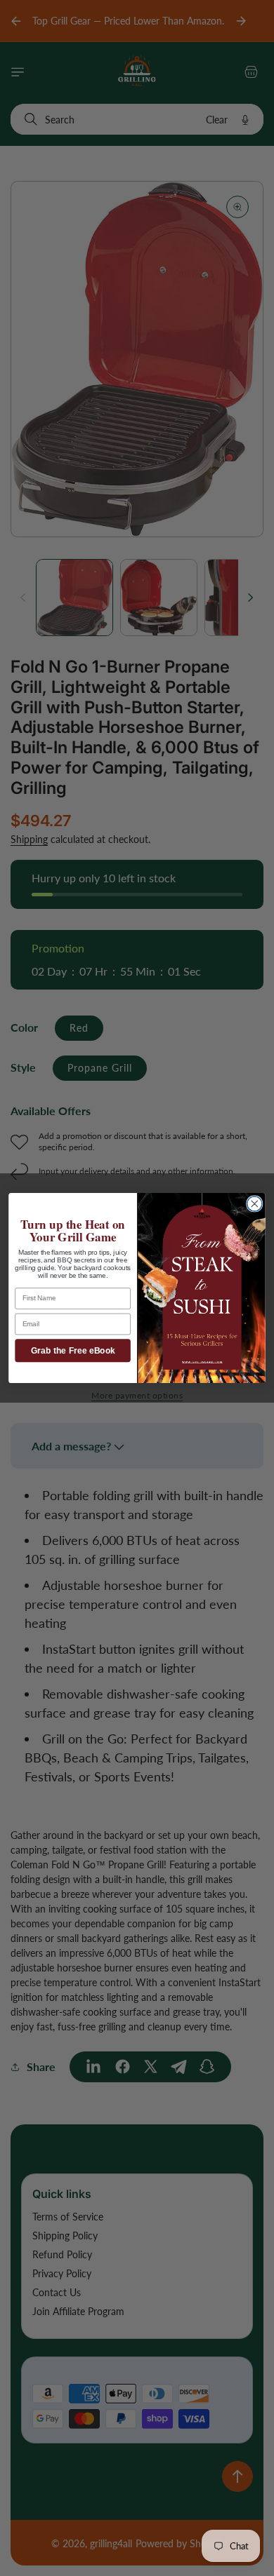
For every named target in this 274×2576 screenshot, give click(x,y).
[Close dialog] (255, 1204)
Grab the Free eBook (73, 1350)
